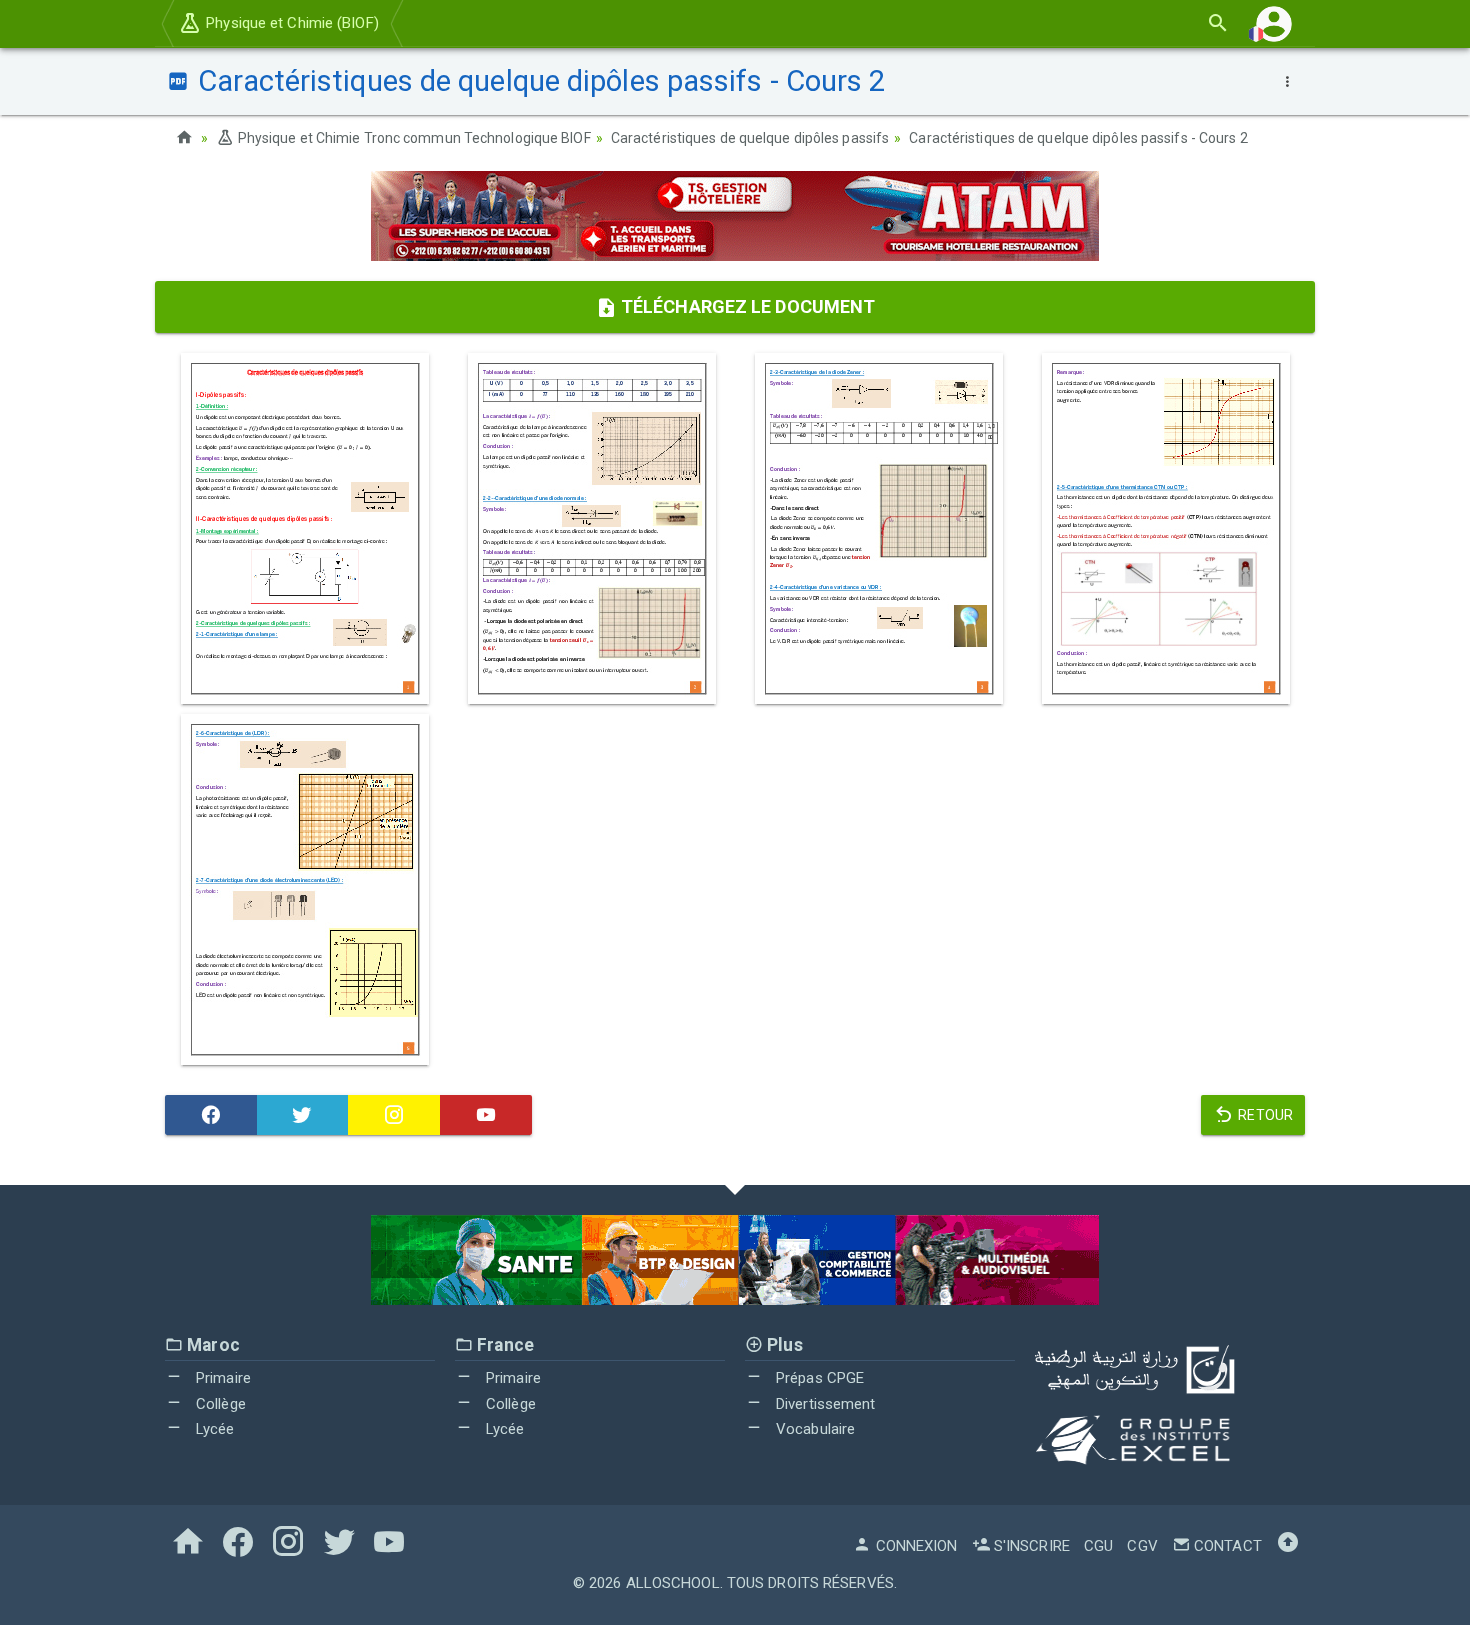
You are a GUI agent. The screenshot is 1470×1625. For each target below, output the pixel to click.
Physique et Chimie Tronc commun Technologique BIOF (412, 138)
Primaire (221, 1378)
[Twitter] (303, 1115)
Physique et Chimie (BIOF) (290, 23)
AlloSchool (673, 1583)
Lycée (213, 1429)
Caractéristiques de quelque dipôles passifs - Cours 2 (1078, 138)
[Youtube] (486, 1115)
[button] (1274, 23)
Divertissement (824, 1404)
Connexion (914, 1546)
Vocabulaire (813, 1429)
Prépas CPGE (818, 1378)
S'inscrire (1030, 1546)
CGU (1098, 1546)
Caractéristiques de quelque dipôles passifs (750, 138)
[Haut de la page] (1288, 1546)
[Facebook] (211, 1115)
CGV (1142, 1546)
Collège (219, 1404)
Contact (1226, 1546)
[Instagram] (394, 1115)
